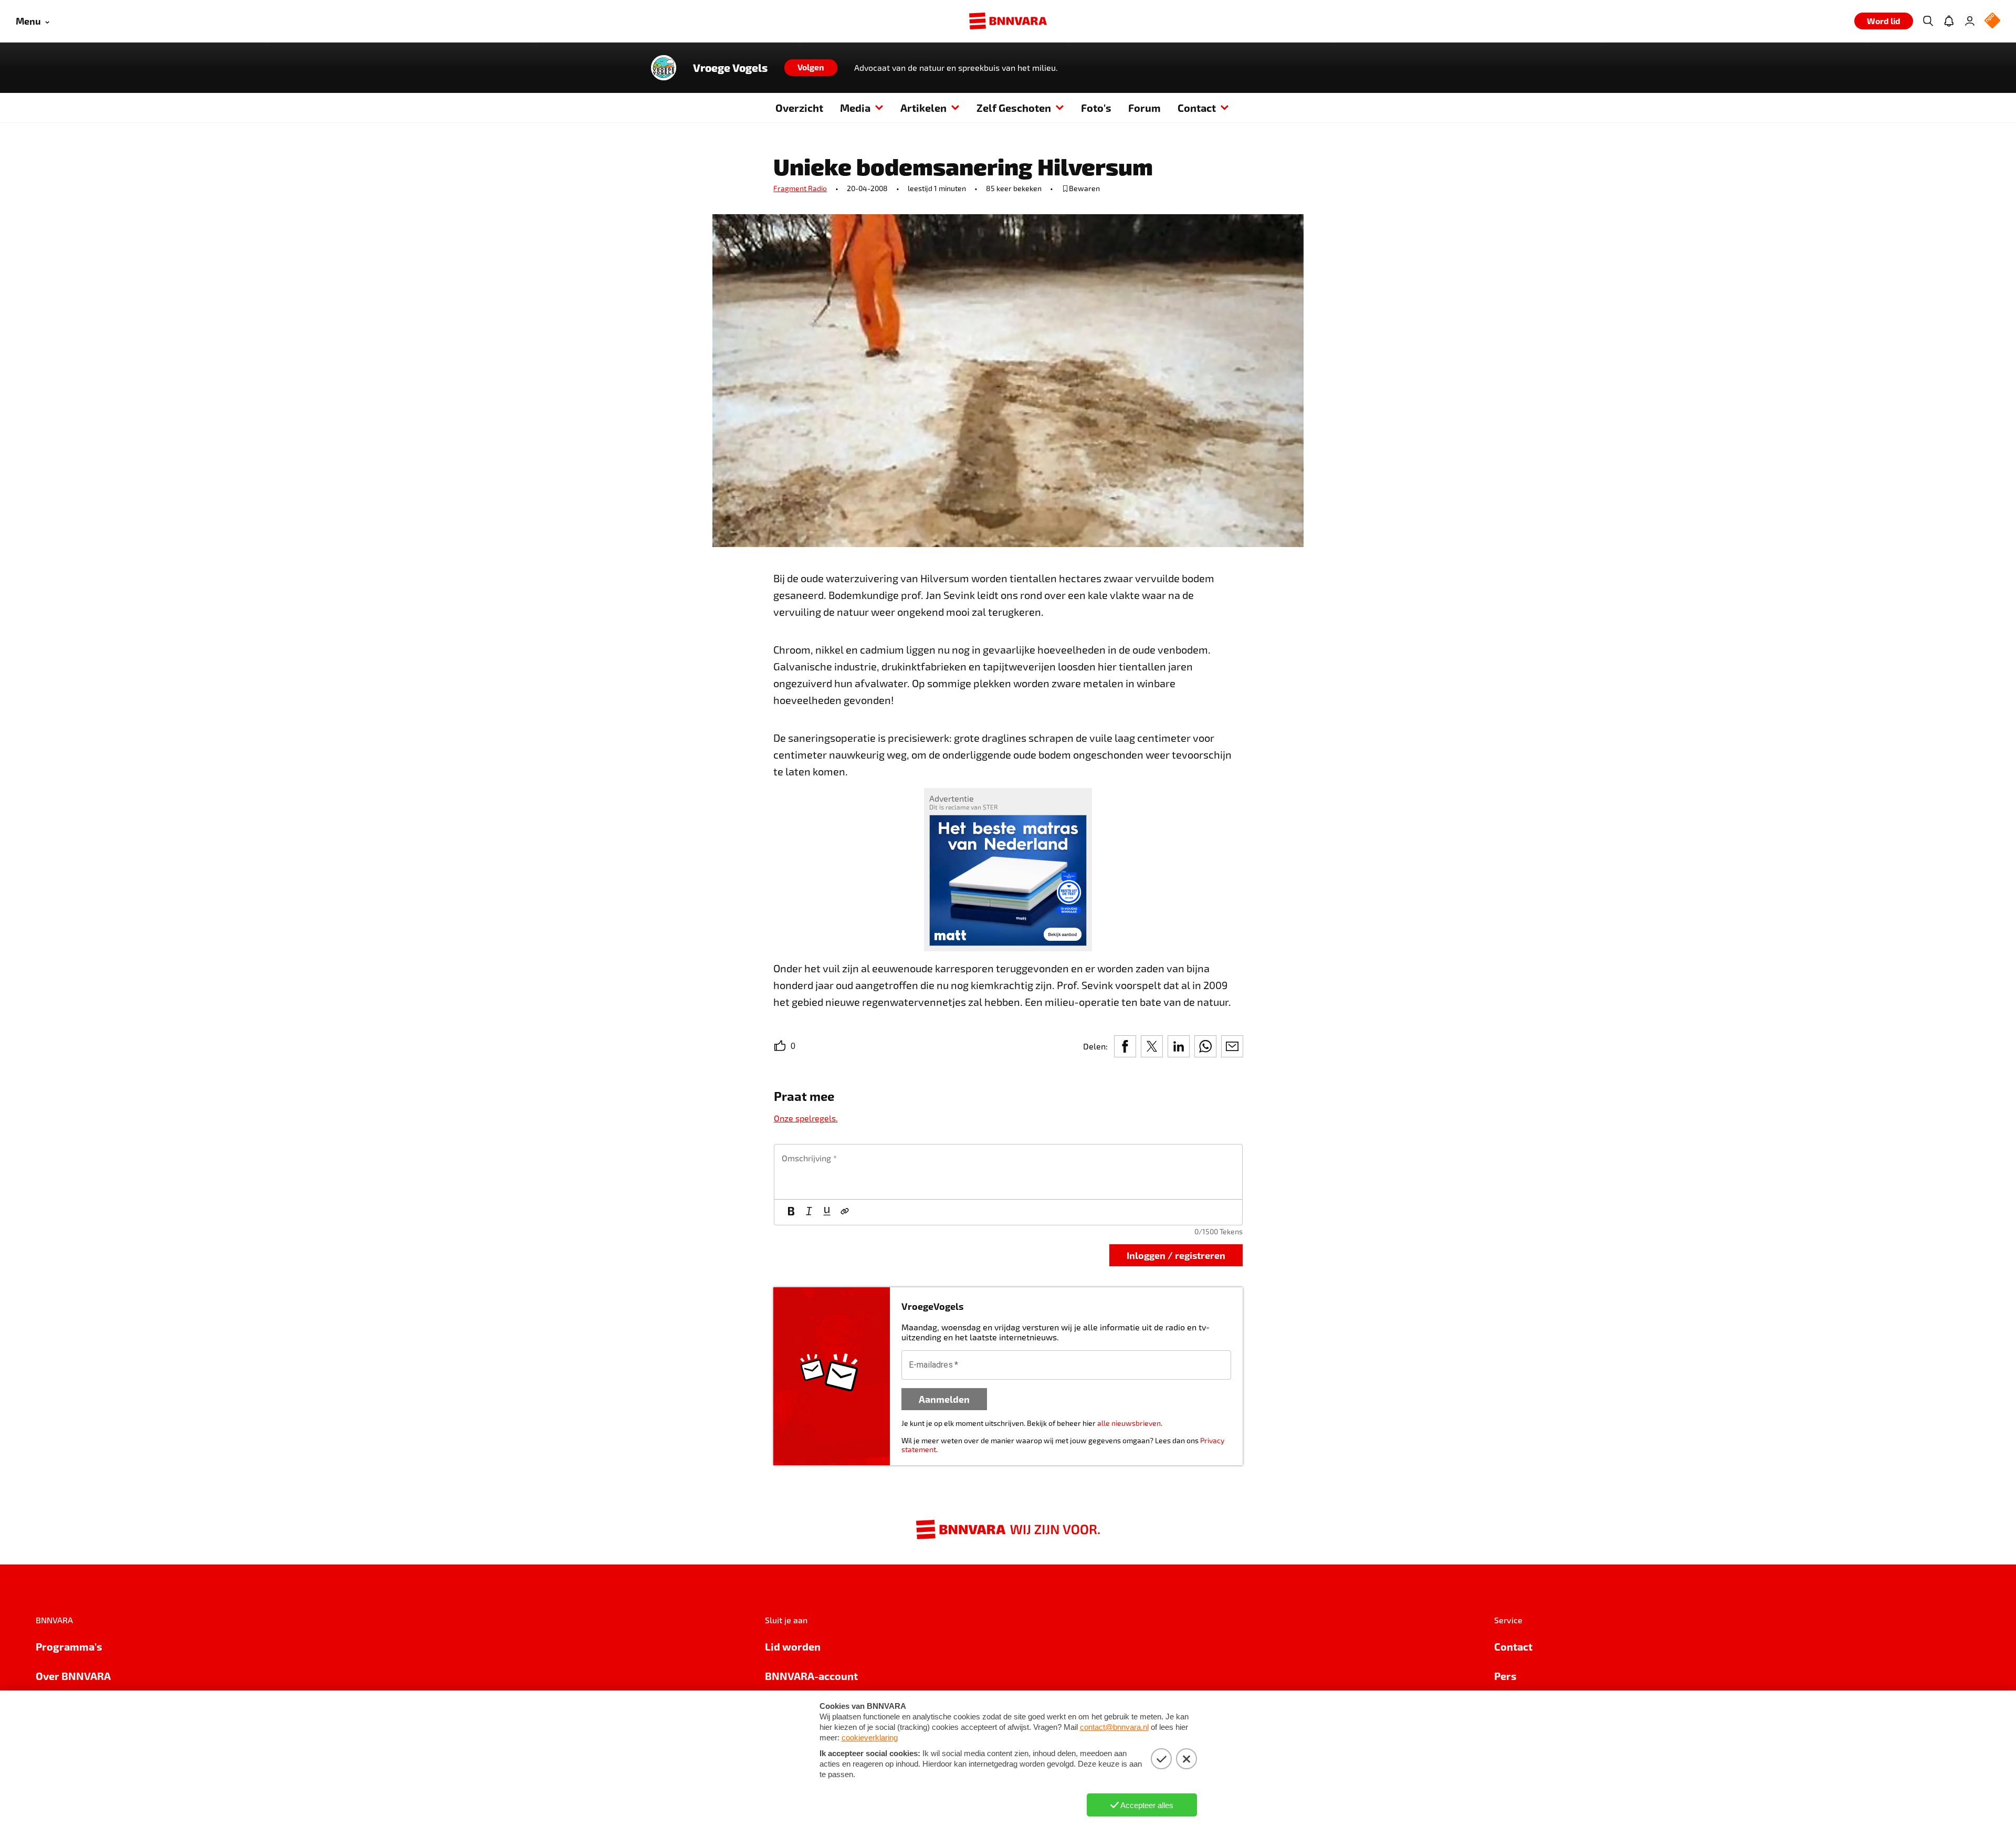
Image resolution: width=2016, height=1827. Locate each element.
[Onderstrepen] (827, 1212)
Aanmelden (944, 1399)
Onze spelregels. (806, 1118)
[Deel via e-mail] (1232, 1046)
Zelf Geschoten (1014, 108)
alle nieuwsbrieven (1129, 1423)
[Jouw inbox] (1949, 21)
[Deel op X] (1152, 1046)
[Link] (845, 1212)
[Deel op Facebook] (1125, 1046)
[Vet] (791, 1212)
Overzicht (799, 108)
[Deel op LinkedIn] (1179, 1046)
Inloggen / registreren (1176, 1255)
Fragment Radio (800, 188)
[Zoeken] (1928, 21)
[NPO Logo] (1992, 21)
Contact (1197, 108)
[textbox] (1008, 1172)
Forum (1144, 108)
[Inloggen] (1970, 21)
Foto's (1096, 108)
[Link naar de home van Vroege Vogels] (664, 68)
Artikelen (923, 108)
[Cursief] (809, 1212)
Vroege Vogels (730, 68)
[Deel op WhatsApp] (1205, 1046)
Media (855, 108)
